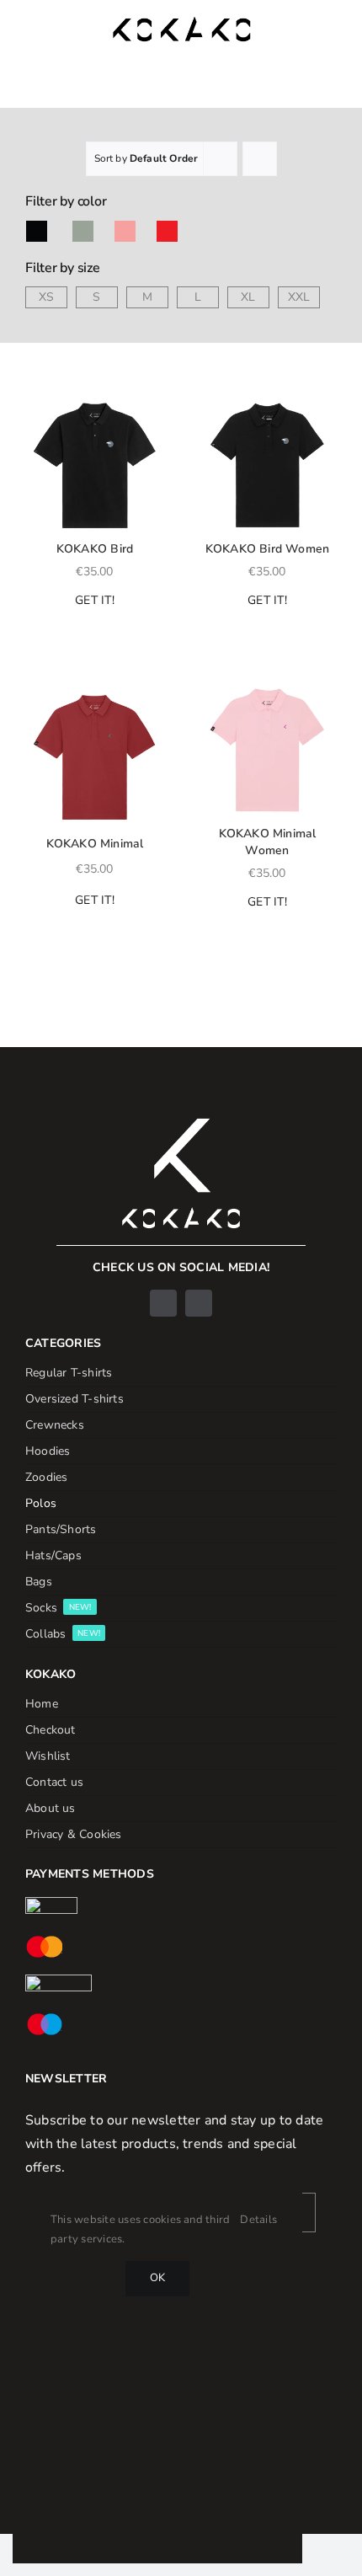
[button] (33, 404)
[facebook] (163, 1303)
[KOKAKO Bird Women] (267, 463)
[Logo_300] (181, 24)
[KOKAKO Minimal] (95, 754)
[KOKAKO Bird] (95, 463)
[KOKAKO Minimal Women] (267, 748)
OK (157, 2278)
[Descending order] (260, 159)
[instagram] (199, 1303)
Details (258, 2220)
